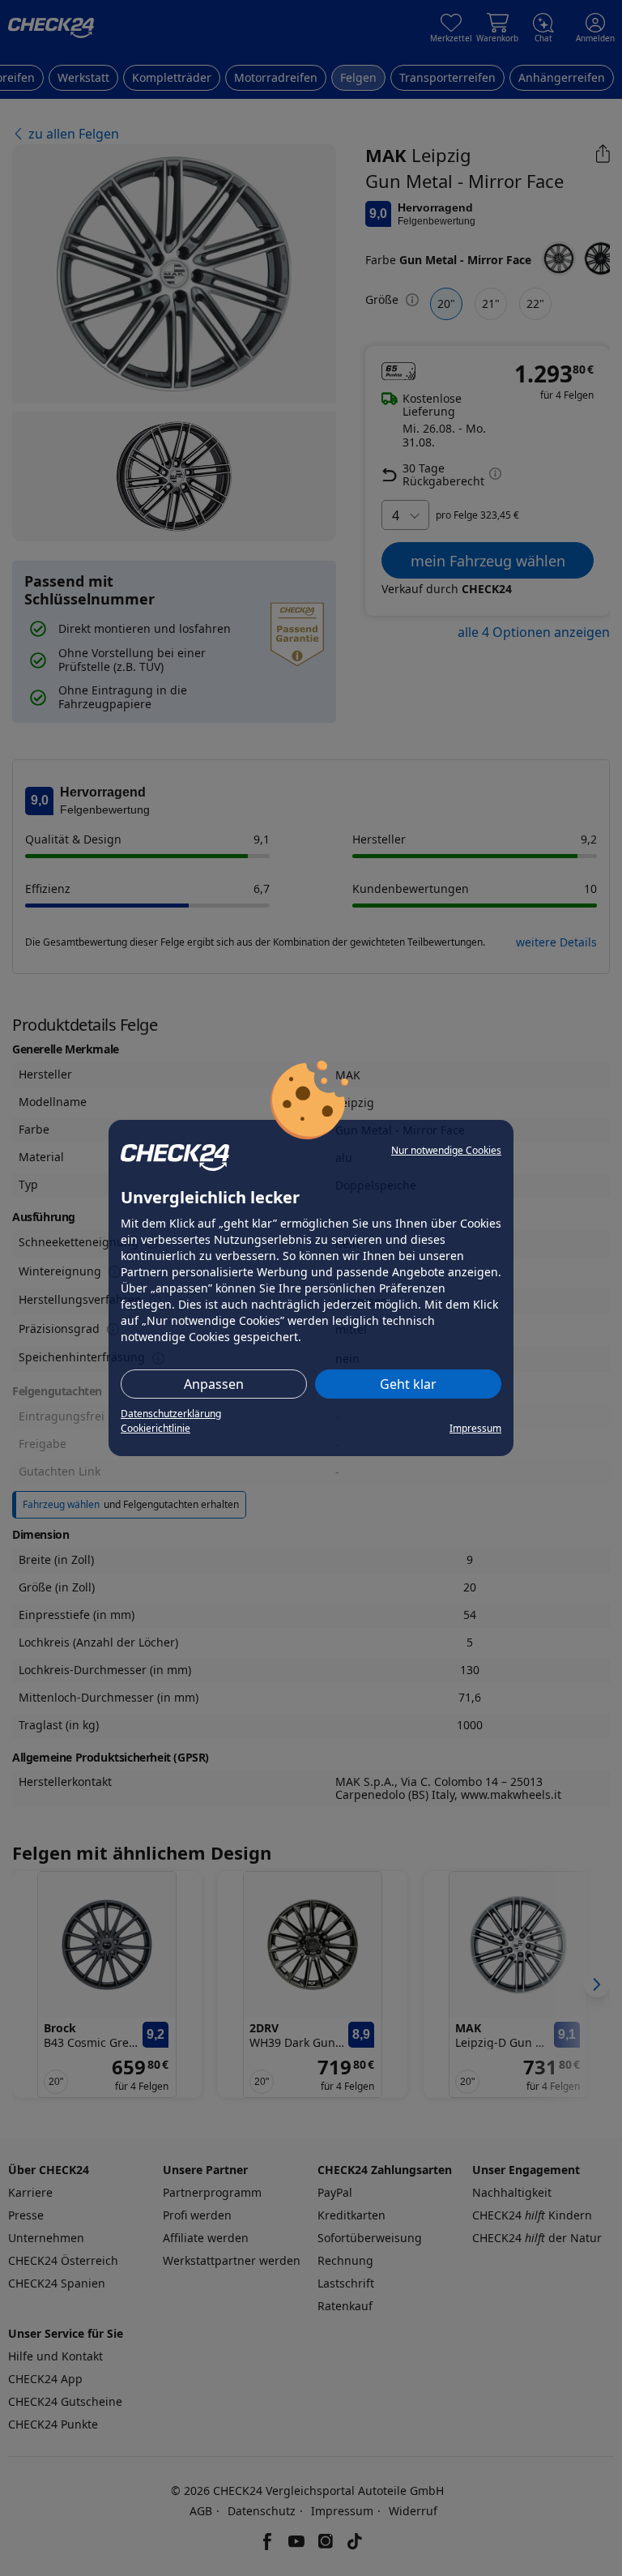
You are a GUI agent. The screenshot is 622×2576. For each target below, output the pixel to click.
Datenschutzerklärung (171, 1414)
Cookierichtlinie (155, 1428)
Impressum (475, 1428)
